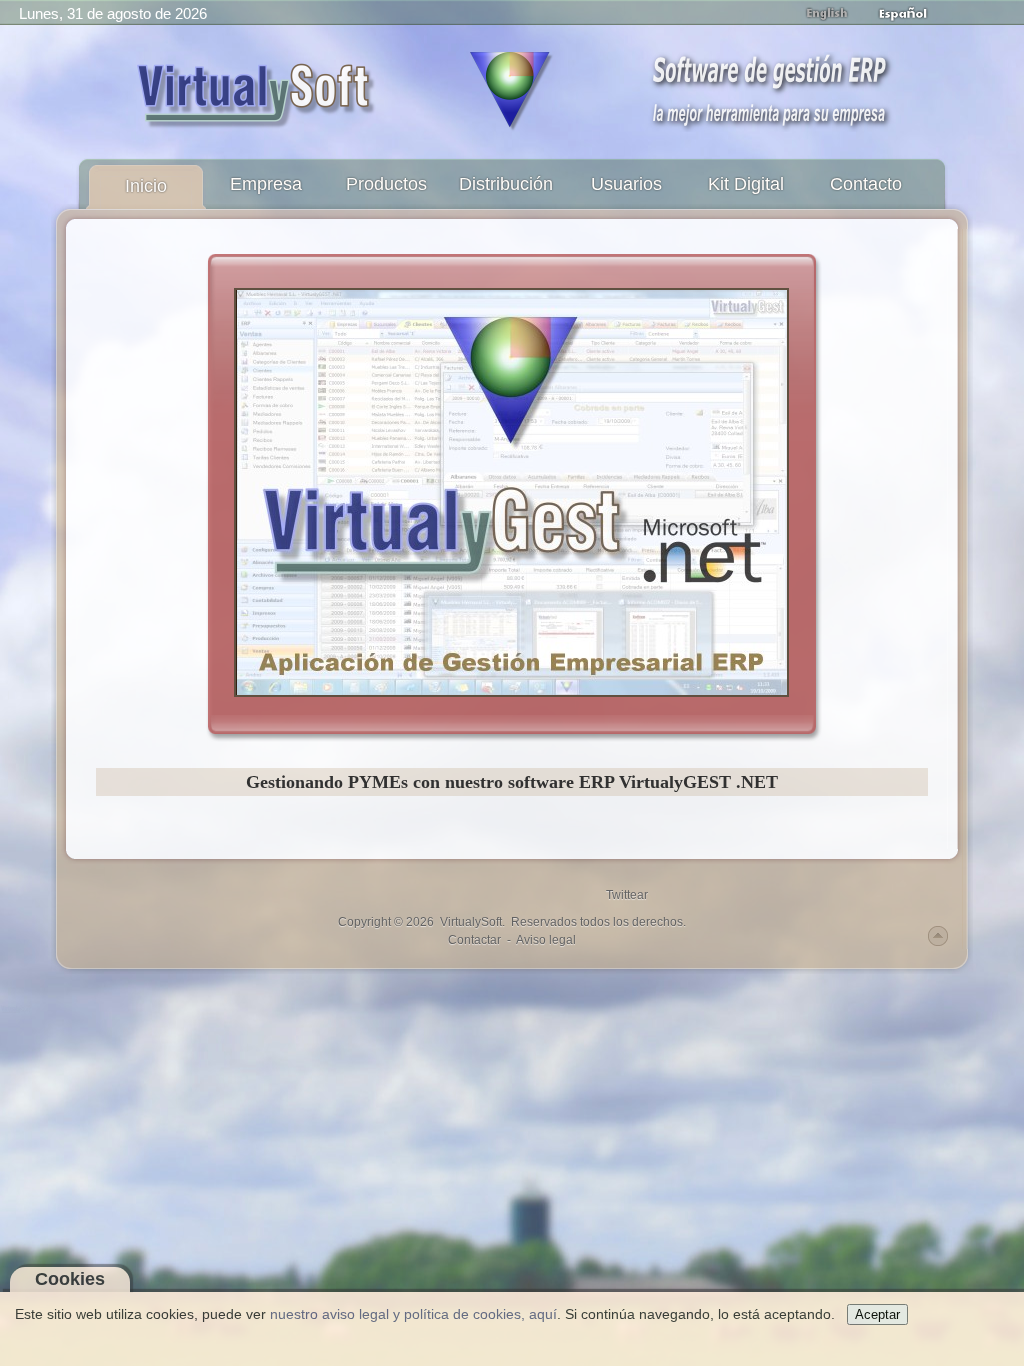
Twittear (627, 895)
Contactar (474, 940)
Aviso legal (546, 940)
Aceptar (877, 1314)
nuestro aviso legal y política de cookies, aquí (413, 1314)
